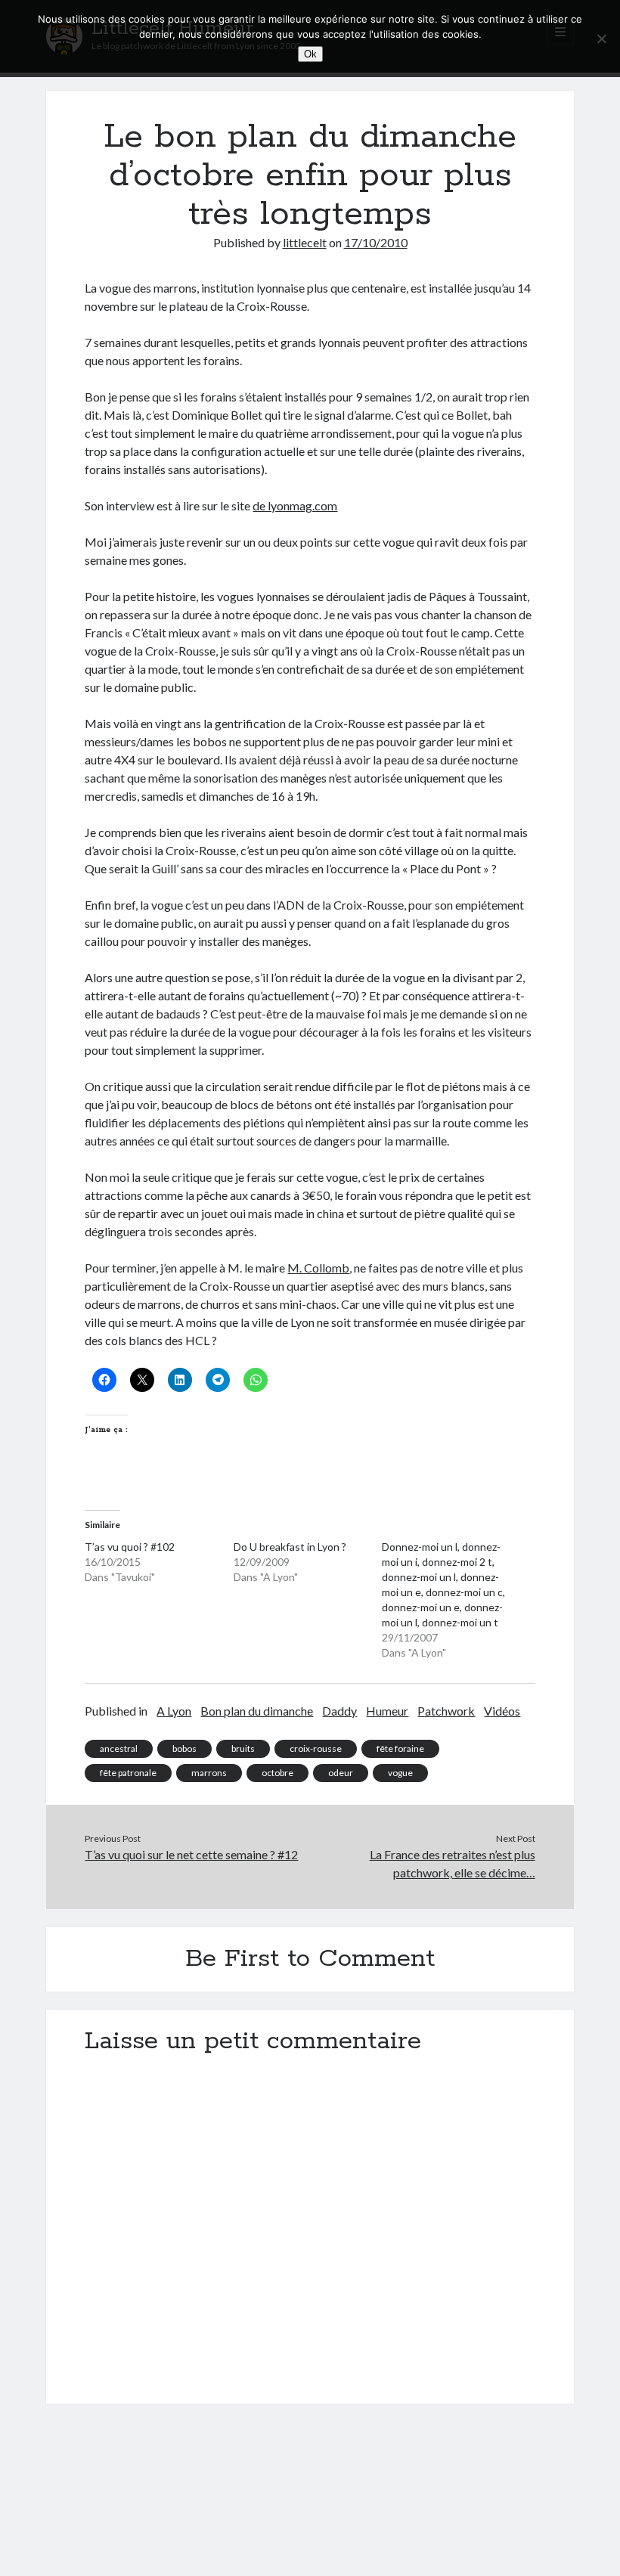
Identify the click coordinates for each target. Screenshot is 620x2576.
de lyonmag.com (295, 505)
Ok (310, 54)
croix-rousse (316, 1748)
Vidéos (502, 1711)
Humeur (387, 1711)
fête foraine (400, 1748)
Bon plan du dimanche (257, 1711)
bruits (243, 1748)
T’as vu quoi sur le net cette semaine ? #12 (191, 1854)
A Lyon (174, 1711)
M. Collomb (318, 1268)
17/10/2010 (376, 242)
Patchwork (446, 1711)
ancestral (119, 1748)
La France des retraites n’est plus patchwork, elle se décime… (453, 1863)
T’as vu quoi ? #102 (130, 1547)
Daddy (339, 1711)
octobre (277, 1773)
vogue (400, 1773)
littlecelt (305, 242)
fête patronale (128, 1773)
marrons (209, 1773)
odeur (341, 1773)
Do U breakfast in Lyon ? (290, 1547)
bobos (184, 1748)
